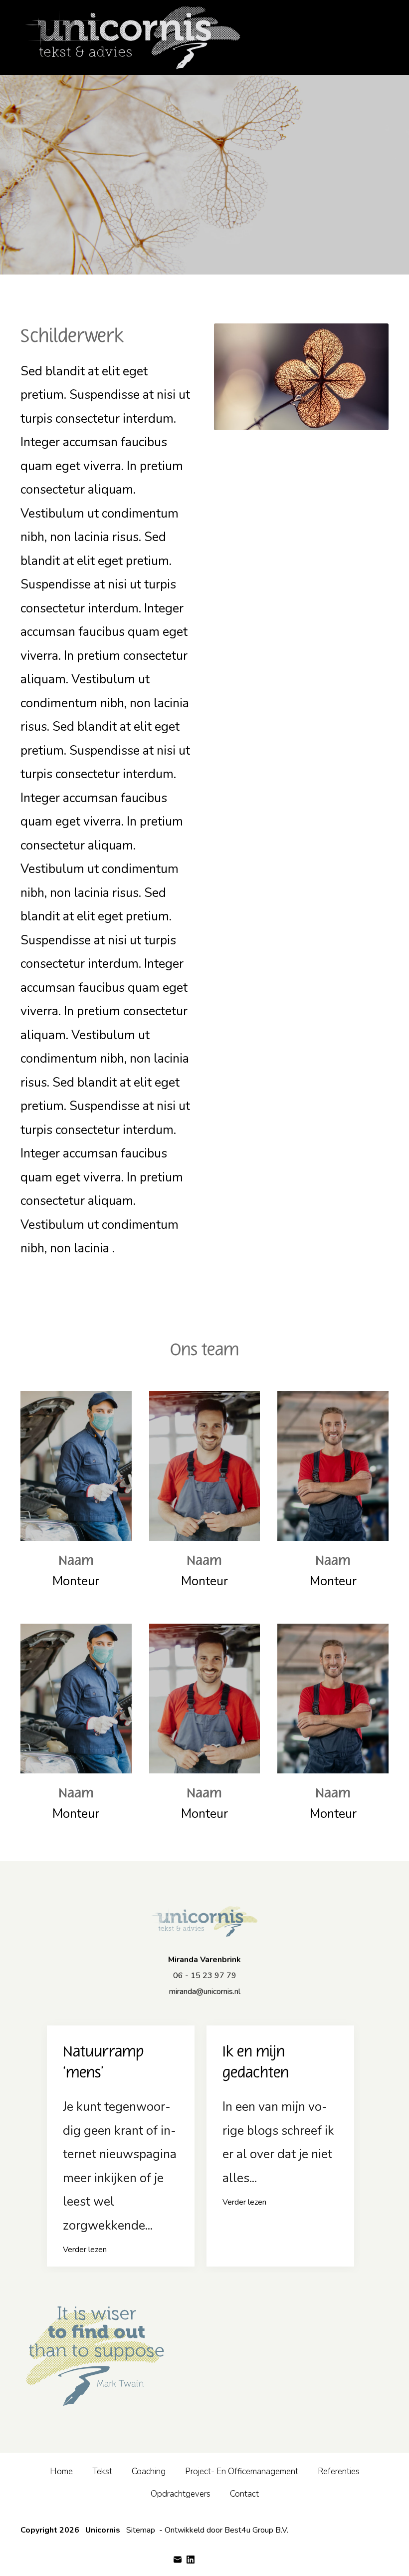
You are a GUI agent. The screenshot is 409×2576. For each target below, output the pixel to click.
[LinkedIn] (191, 2560)
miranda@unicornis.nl (205, 1992)
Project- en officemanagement (242, 2471)
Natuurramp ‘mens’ (103, 2062)
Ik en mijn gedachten (256, 2062)
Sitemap (141, 2530)
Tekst (102, 2471)
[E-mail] (178, 2560)
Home (61, 2471)
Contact (244, 2494)
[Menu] (384, 37)
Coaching (149, 2471)
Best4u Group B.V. (256, 2530)
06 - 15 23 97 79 (205, 1976)
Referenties (339, 2471)
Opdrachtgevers (181, 2494)
